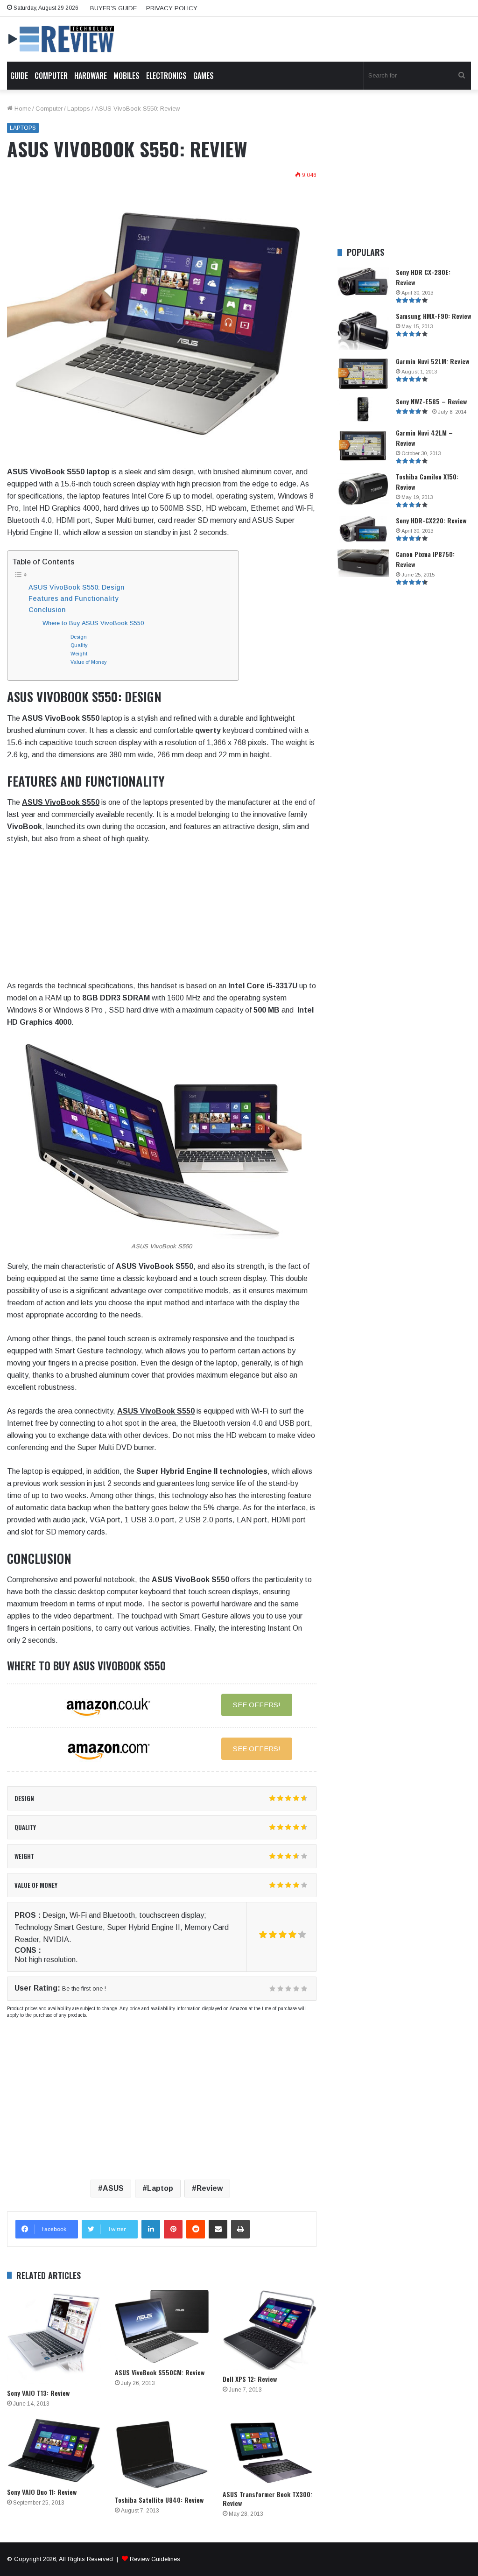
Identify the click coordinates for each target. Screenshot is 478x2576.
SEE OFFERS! (257, 1705)
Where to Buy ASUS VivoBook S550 (93, 623)
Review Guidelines (155, 2559)
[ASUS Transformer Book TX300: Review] (270, 2452)
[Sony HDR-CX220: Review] (363, 530)
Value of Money (88, 662)
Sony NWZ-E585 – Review (431, 401)
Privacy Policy (172, 8)
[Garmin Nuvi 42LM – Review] (363, 446)
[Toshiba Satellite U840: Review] (162, 2455)
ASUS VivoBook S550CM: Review (160, 2372)
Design (79, 637)
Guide (19, 76)
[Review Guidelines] (62, 39)
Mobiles (127, 76)
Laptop (160, 2188)
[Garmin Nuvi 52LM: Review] (363, 374)
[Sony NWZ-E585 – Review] (363, 409)
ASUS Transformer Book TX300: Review (267, 2499)
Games (204, 76)
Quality (79, 645)
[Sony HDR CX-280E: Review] (363, 282)
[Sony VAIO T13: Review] (54, 2337)
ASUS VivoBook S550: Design (77, 587)
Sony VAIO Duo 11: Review (42, 2492)
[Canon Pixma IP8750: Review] (363, 563)
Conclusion (47, 610)
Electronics (166, 76)
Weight (79, 654)
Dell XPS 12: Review (250, 2379)
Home (22, 109)
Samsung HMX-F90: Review (433, 316)
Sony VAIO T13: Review (38, 2393)
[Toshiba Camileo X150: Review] (363, 489)
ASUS (113, 2188)
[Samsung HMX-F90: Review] (363, 331)
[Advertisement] (162, 915)
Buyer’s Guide (113, 8)
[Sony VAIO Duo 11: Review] (54, 2451)
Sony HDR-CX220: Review (431, 520)
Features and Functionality (73, 598)
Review (210, 2188)
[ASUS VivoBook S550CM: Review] (162, 2326)
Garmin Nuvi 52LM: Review (432, 361)
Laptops (79, 109)
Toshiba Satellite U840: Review (159, 2500)
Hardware (91, 76)
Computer (51, 76)
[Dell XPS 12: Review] (270, 2330)
